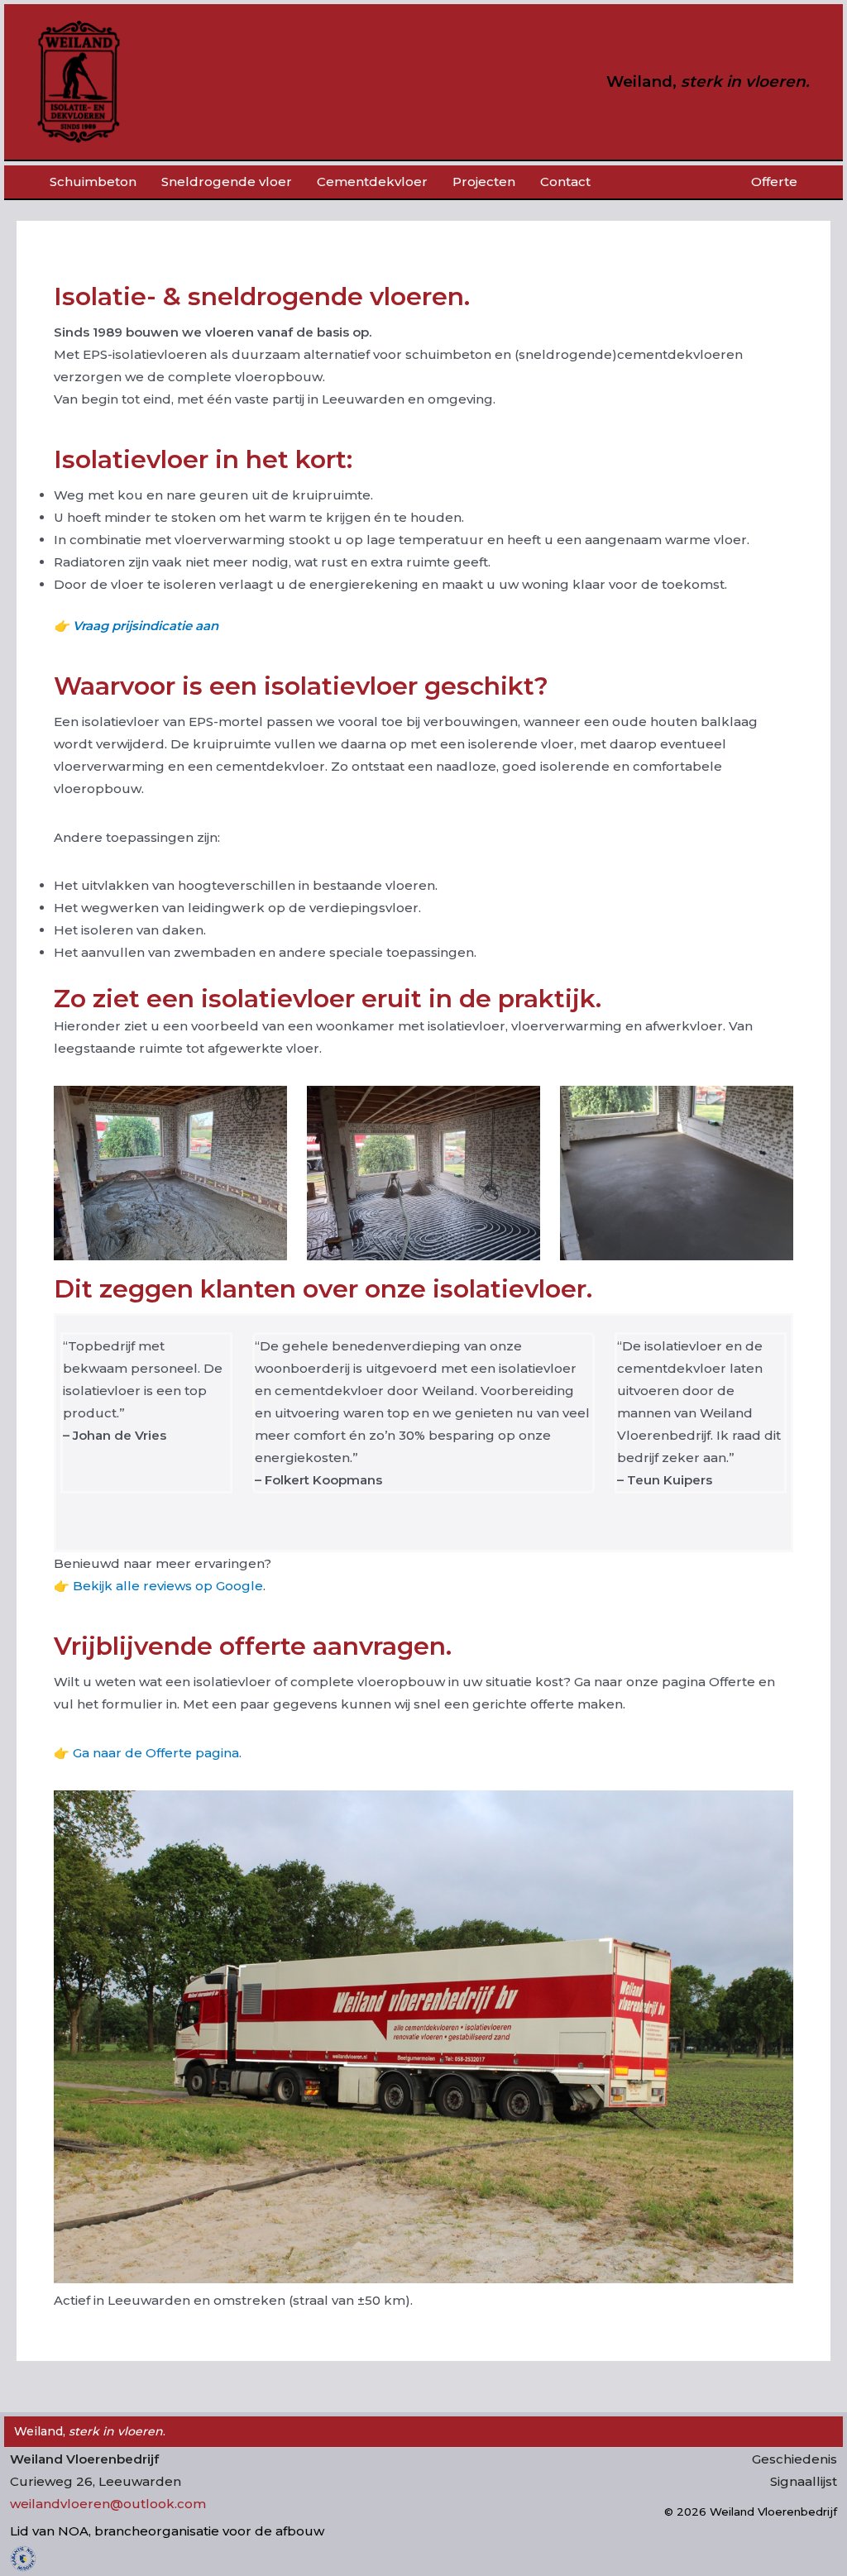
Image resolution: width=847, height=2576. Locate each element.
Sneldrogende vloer (227, 182)
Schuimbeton (93, 182)
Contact (565, 182)
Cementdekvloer (372, 182)
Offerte (774, 182)
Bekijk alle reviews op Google (168, 1586)
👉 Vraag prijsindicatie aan (136, 626)
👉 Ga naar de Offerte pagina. (148, 1753)
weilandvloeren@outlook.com (108, 2504)
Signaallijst (804, 2481)
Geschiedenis (794, 2459)
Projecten (484, 182)
